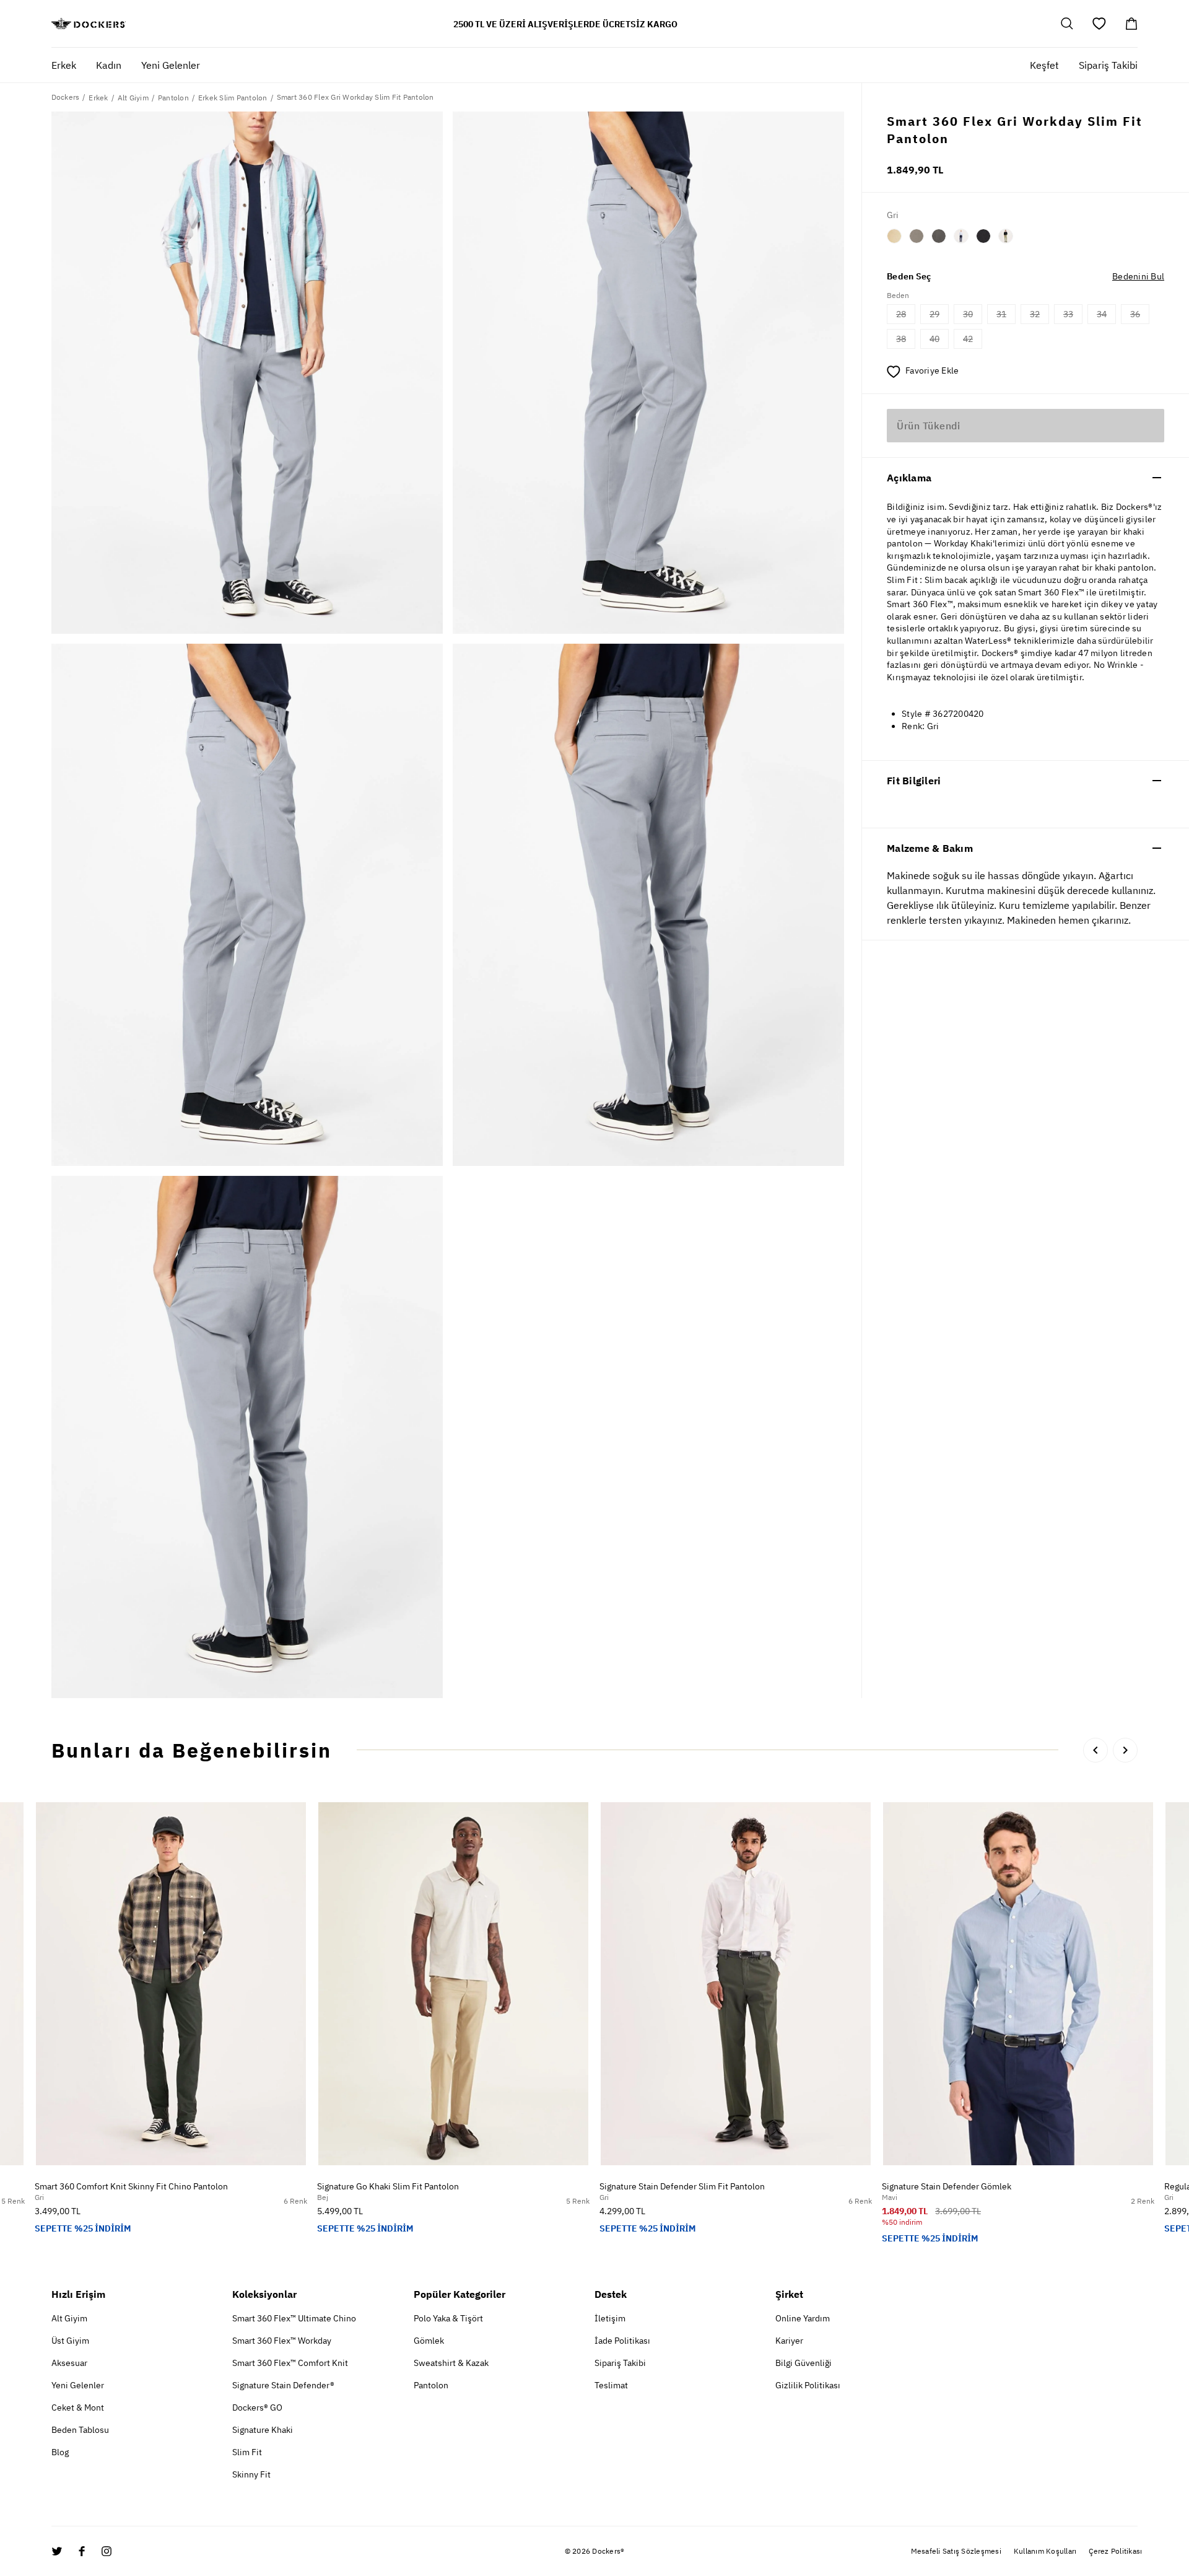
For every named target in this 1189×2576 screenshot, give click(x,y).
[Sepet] (1131, 24)
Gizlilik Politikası (808, 2385)
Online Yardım (803, 2318)
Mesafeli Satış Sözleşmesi (956, 2551)
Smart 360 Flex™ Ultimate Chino (294, 2318)
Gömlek (429, 2341)
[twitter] (57, 2551)
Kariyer (789, 2341)
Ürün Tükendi (928, 426)
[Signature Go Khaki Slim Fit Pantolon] (453, 1984)
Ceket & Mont (78, 2407)
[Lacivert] (961, 236)
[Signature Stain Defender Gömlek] (1018, 1984)
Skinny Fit (251, 2474)
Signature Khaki (263, 2430)
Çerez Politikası (1115, 2551)
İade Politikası (622, 2341)
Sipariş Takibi (1108, 65)
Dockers (66, 97)
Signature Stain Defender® (283, 2385)
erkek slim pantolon (233, 98)
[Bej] (894, 236)
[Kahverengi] (917, 236)
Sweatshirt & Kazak (451, 2363)
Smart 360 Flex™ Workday (282, 2341)
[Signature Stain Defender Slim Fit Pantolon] (736, 1984)
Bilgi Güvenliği (804, 2363)
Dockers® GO (257, 2407)
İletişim (610, 2318)
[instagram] (107, 2551)
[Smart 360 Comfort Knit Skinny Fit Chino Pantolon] (171, 1984)
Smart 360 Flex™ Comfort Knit (290, 2363)
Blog (60, 2452)
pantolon (173, 98)
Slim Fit (247, 2452)
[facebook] (82, 2551)
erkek (98, 98)
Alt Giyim (69, 2318)
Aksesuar (69, 2363)
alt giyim (133, 98)
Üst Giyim (70, 2341)
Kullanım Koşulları (1045, 2551)
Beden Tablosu (80, 2430)
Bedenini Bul (1138, 276)
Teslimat (611, 2385)
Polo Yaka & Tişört (448, 2318)
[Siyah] (983, 236)
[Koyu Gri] (939, 236)
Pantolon (431, 2385)
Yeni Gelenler (78, 2385)
